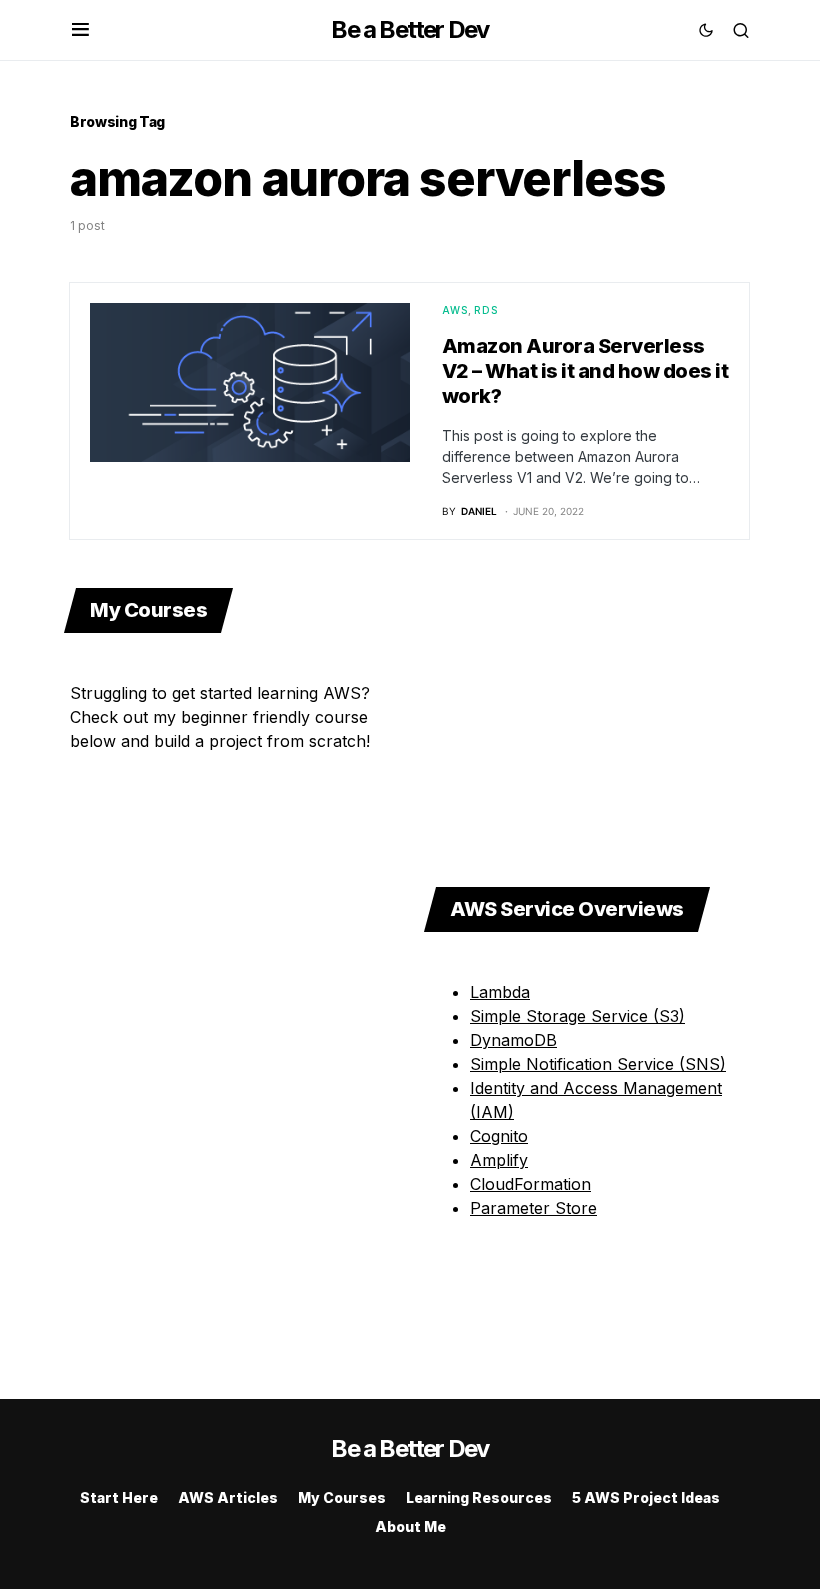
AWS (455, 310)
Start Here (119, 1497)
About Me (410, 1526)
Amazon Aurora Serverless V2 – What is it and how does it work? (585, 371)
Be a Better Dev (409, 29)
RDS (486, 310)
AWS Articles (228, 1497)
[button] (80, 30)
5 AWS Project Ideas (646, 1497)
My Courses (342, 1497)
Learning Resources (479, 1497)
